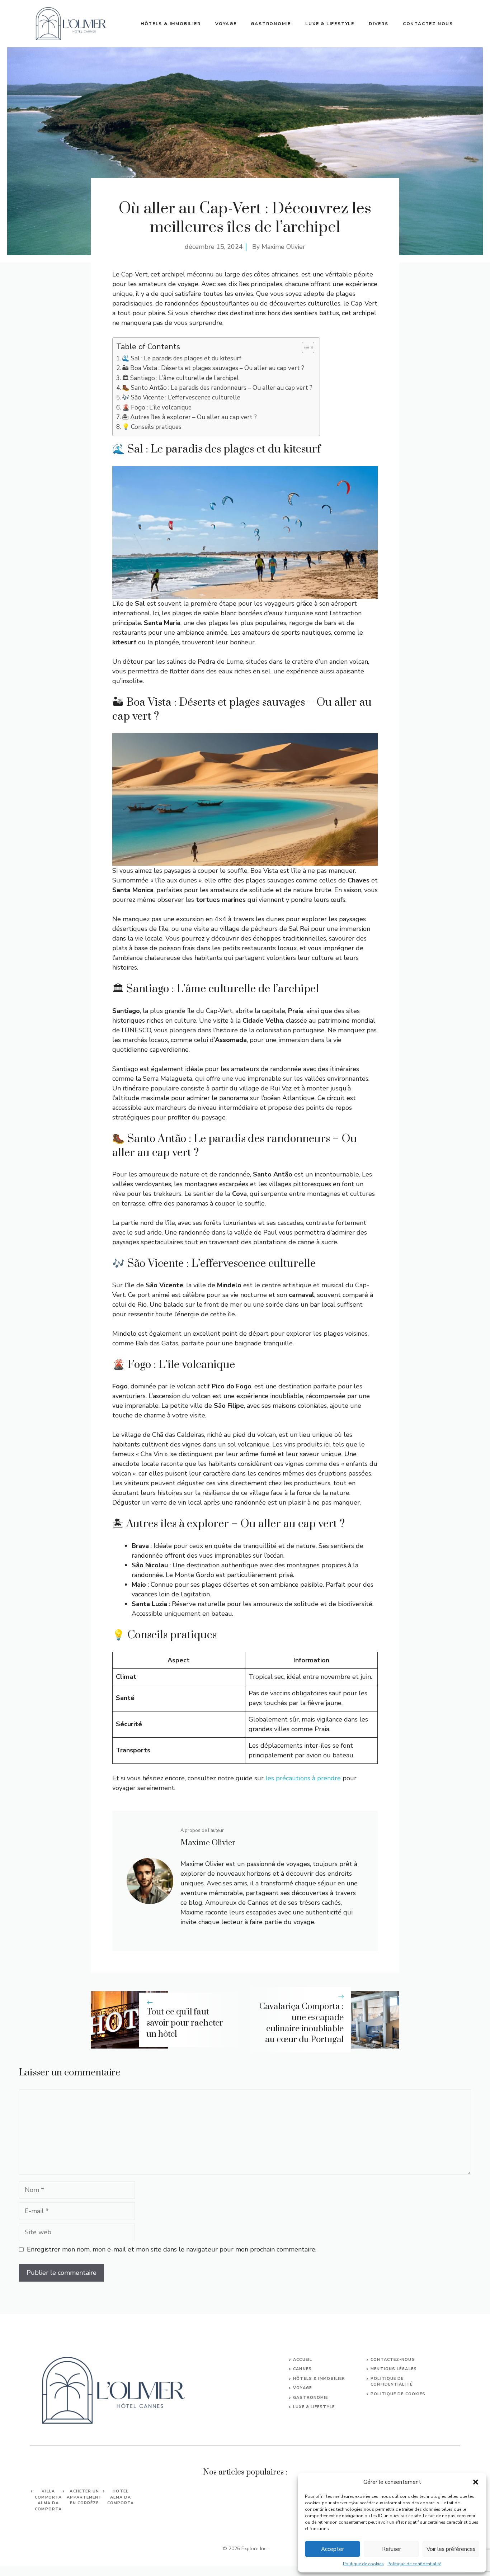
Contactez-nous (393, 2360)
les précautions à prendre (303, 1778)
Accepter (333, 2549)
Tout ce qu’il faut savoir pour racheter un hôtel (185, 2023)
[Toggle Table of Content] (304, 347)
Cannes (302, 2369)
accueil (303, 2360)
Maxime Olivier (283, 247)
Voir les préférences (451, 2549)
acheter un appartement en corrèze (84, 2497)
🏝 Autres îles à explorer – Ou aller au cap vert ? (189, 417)
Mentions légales (394, 2369)
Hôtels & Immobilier (171, 24)
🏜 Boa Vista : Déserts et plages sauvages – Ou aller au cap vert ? (213, 368)
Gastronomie (271, 24)
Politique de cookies (363, 2564)
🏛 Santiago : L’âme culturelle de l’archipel (180, 378)
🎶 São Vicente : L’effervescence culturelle (181, 397)
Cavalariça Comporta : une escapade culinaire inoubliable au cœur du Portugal (301, 2023)
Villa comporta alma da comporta (48, 2500)
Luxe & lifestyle (330, 24)
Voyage (226, 24)
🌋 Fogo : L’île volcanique (157, 408)
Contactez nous (428, 24)
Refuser (392, 2549)
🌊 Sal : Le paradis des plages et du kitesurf (182, 358)
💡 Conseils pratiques (152, 427)
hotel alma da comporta (121, 2497)
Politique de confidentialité (414, 2564)
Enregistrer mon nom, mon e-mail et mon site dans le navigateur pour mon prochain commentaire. (172, 2249)
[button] (476, 2482)
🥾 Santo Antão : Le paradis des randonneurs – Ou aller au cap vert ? (217, 388)
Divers (379, 24)
